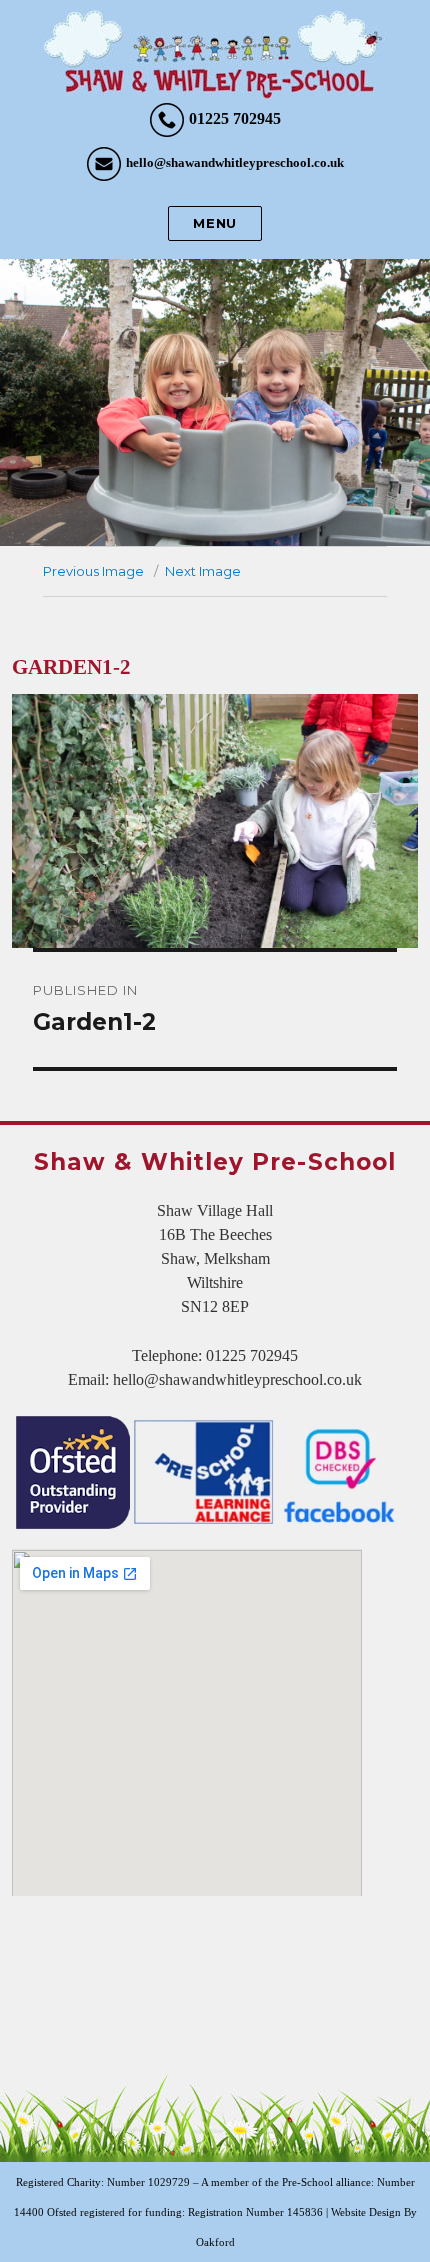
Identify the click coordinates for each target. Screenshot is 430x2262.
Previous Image (93, 571)
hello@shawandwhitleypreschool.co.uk (235, 162)
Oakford (215, 2242)
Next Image (203, 571)
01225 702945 (235, 118)
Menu (214, 223)
